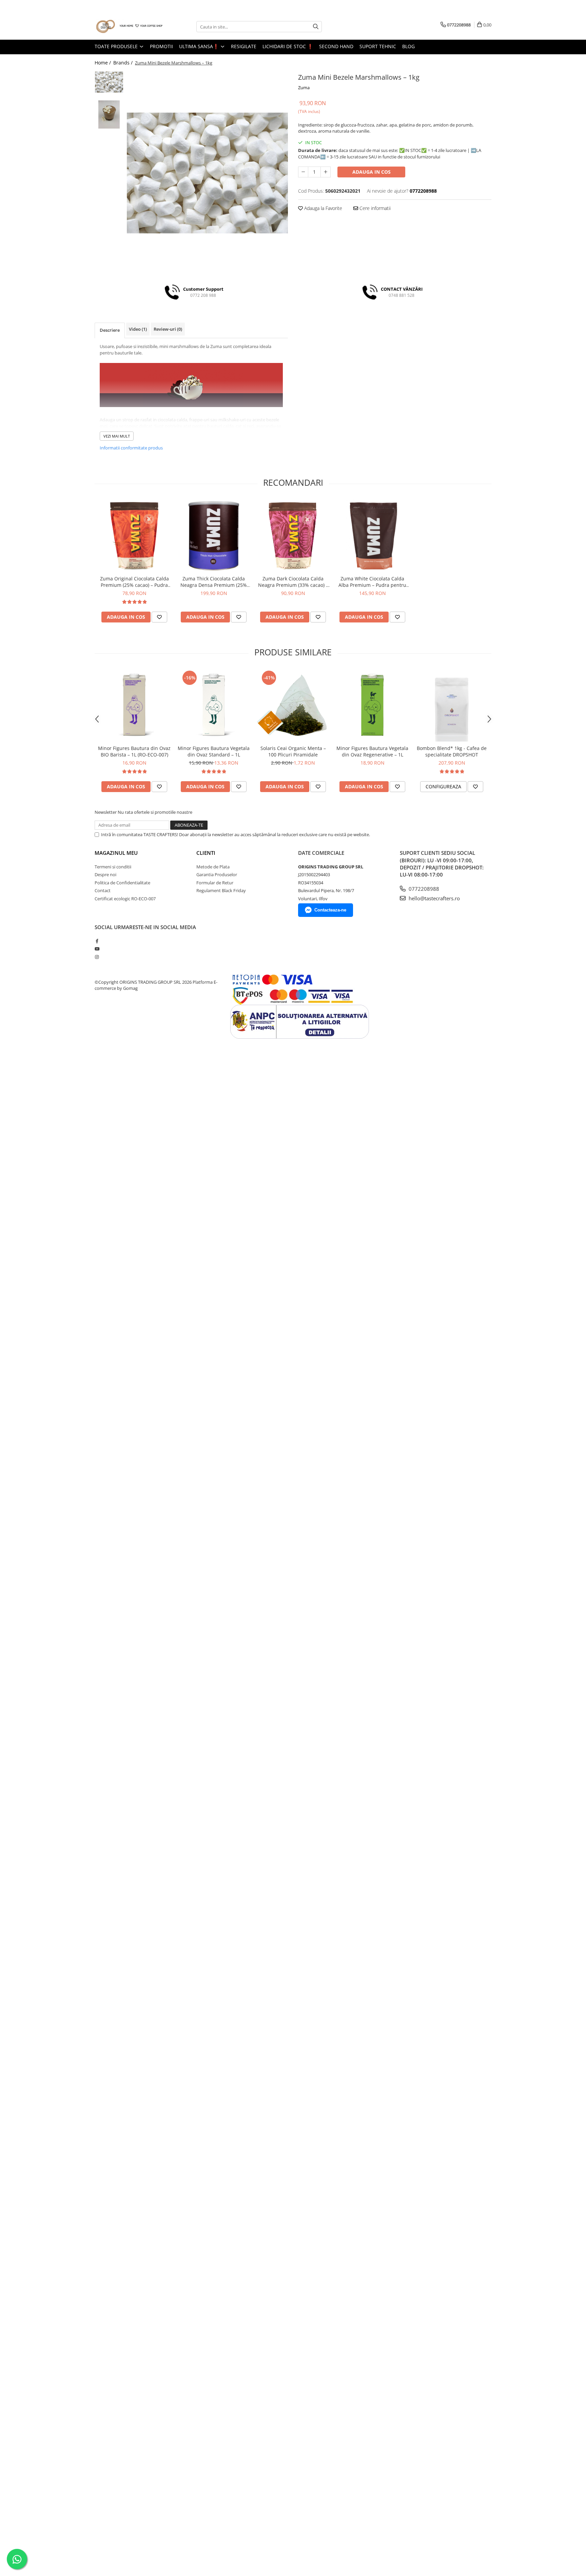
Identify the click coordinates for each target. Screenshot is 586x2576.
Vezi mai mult (117, 436)
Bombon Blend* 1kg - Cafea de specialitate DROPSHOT (452, 751)
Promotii (161, 46)
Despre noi (105, 874)
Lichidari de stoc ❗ (288, 46)
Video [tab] (138, 329)
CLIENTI (206, 853)
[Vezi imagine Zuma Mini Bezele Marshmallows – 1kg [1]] (109, 114)
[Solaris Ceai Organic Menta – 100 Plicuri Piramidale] (293, 705)
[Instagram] (97, 957)
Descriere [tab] (110, 330)
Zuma (304, 88)
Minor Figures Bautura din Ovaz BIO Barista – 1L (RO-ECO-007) (134, 751)
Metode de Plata (213, 867)
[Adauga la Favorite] (159, 617)
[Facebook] (97, 941)
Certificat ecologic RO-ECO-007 (125, 899)
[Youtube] (97, 949)
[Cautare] (316, 27)
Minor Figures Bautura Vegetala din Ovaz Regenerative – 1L (372, 751)
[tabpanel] (207, 173)
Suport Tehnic (378, 46)
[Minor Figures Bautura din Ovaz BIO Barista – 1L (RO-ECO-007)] (134, 705)
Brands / (124, 63)
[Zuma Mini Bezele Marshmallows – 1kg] (207, 173)
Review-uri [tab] (168, 329)
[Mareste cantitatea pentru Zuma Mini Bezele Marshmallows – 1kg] (326, 172)
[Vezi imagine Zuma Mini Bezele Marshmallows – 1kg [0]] (109, 82)
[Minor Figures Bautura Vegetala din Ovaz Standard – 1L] (214, 705)
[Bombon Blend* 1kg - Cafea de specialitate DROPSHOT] (452, 705)
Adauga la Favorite (323, 208)
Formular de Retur (215, 883)
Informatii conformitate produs (131, 448)
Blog (408, 46)
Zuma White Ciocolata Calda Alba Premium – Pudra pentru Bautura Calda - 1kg (372, 582)
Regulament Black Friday (221, 890)
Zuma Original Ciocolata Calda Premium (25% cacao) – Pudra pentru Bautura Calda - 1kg (134, 582)
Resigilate (244, 46)
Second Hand (336, 46)
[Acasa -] (129, 27)
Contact (103, 890)
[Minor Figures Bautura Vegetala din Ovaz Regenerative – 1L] (372, 705)
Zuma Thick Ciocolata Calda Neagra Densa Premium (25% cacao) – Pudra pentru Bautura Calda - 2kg (214, 582)
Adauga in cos (372, 172)
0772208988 (423, 889)
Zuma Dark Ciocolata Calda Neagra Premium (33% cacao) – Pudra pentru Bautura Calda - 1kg (293, 582)
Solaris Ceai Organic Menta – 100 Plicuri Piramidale (293, 751)
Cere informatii (374, 208)
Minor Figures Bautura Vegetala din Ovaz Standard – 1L (214, 751)
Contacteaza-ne (330, 910)
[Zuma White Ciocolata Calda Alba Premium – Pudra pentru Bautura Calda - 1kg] (372, 536)
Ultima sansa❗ (200, 46)
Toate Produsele (117, 46)
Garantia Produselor (217, 874)
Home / (103, 63)
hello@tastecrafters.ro (434, 898)
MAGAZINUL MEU (116, 853)
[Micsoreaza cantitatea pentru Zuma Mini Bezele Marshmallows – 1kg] (303, 172)
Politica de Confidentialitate (122, 883)
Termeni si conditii (113, 867)
